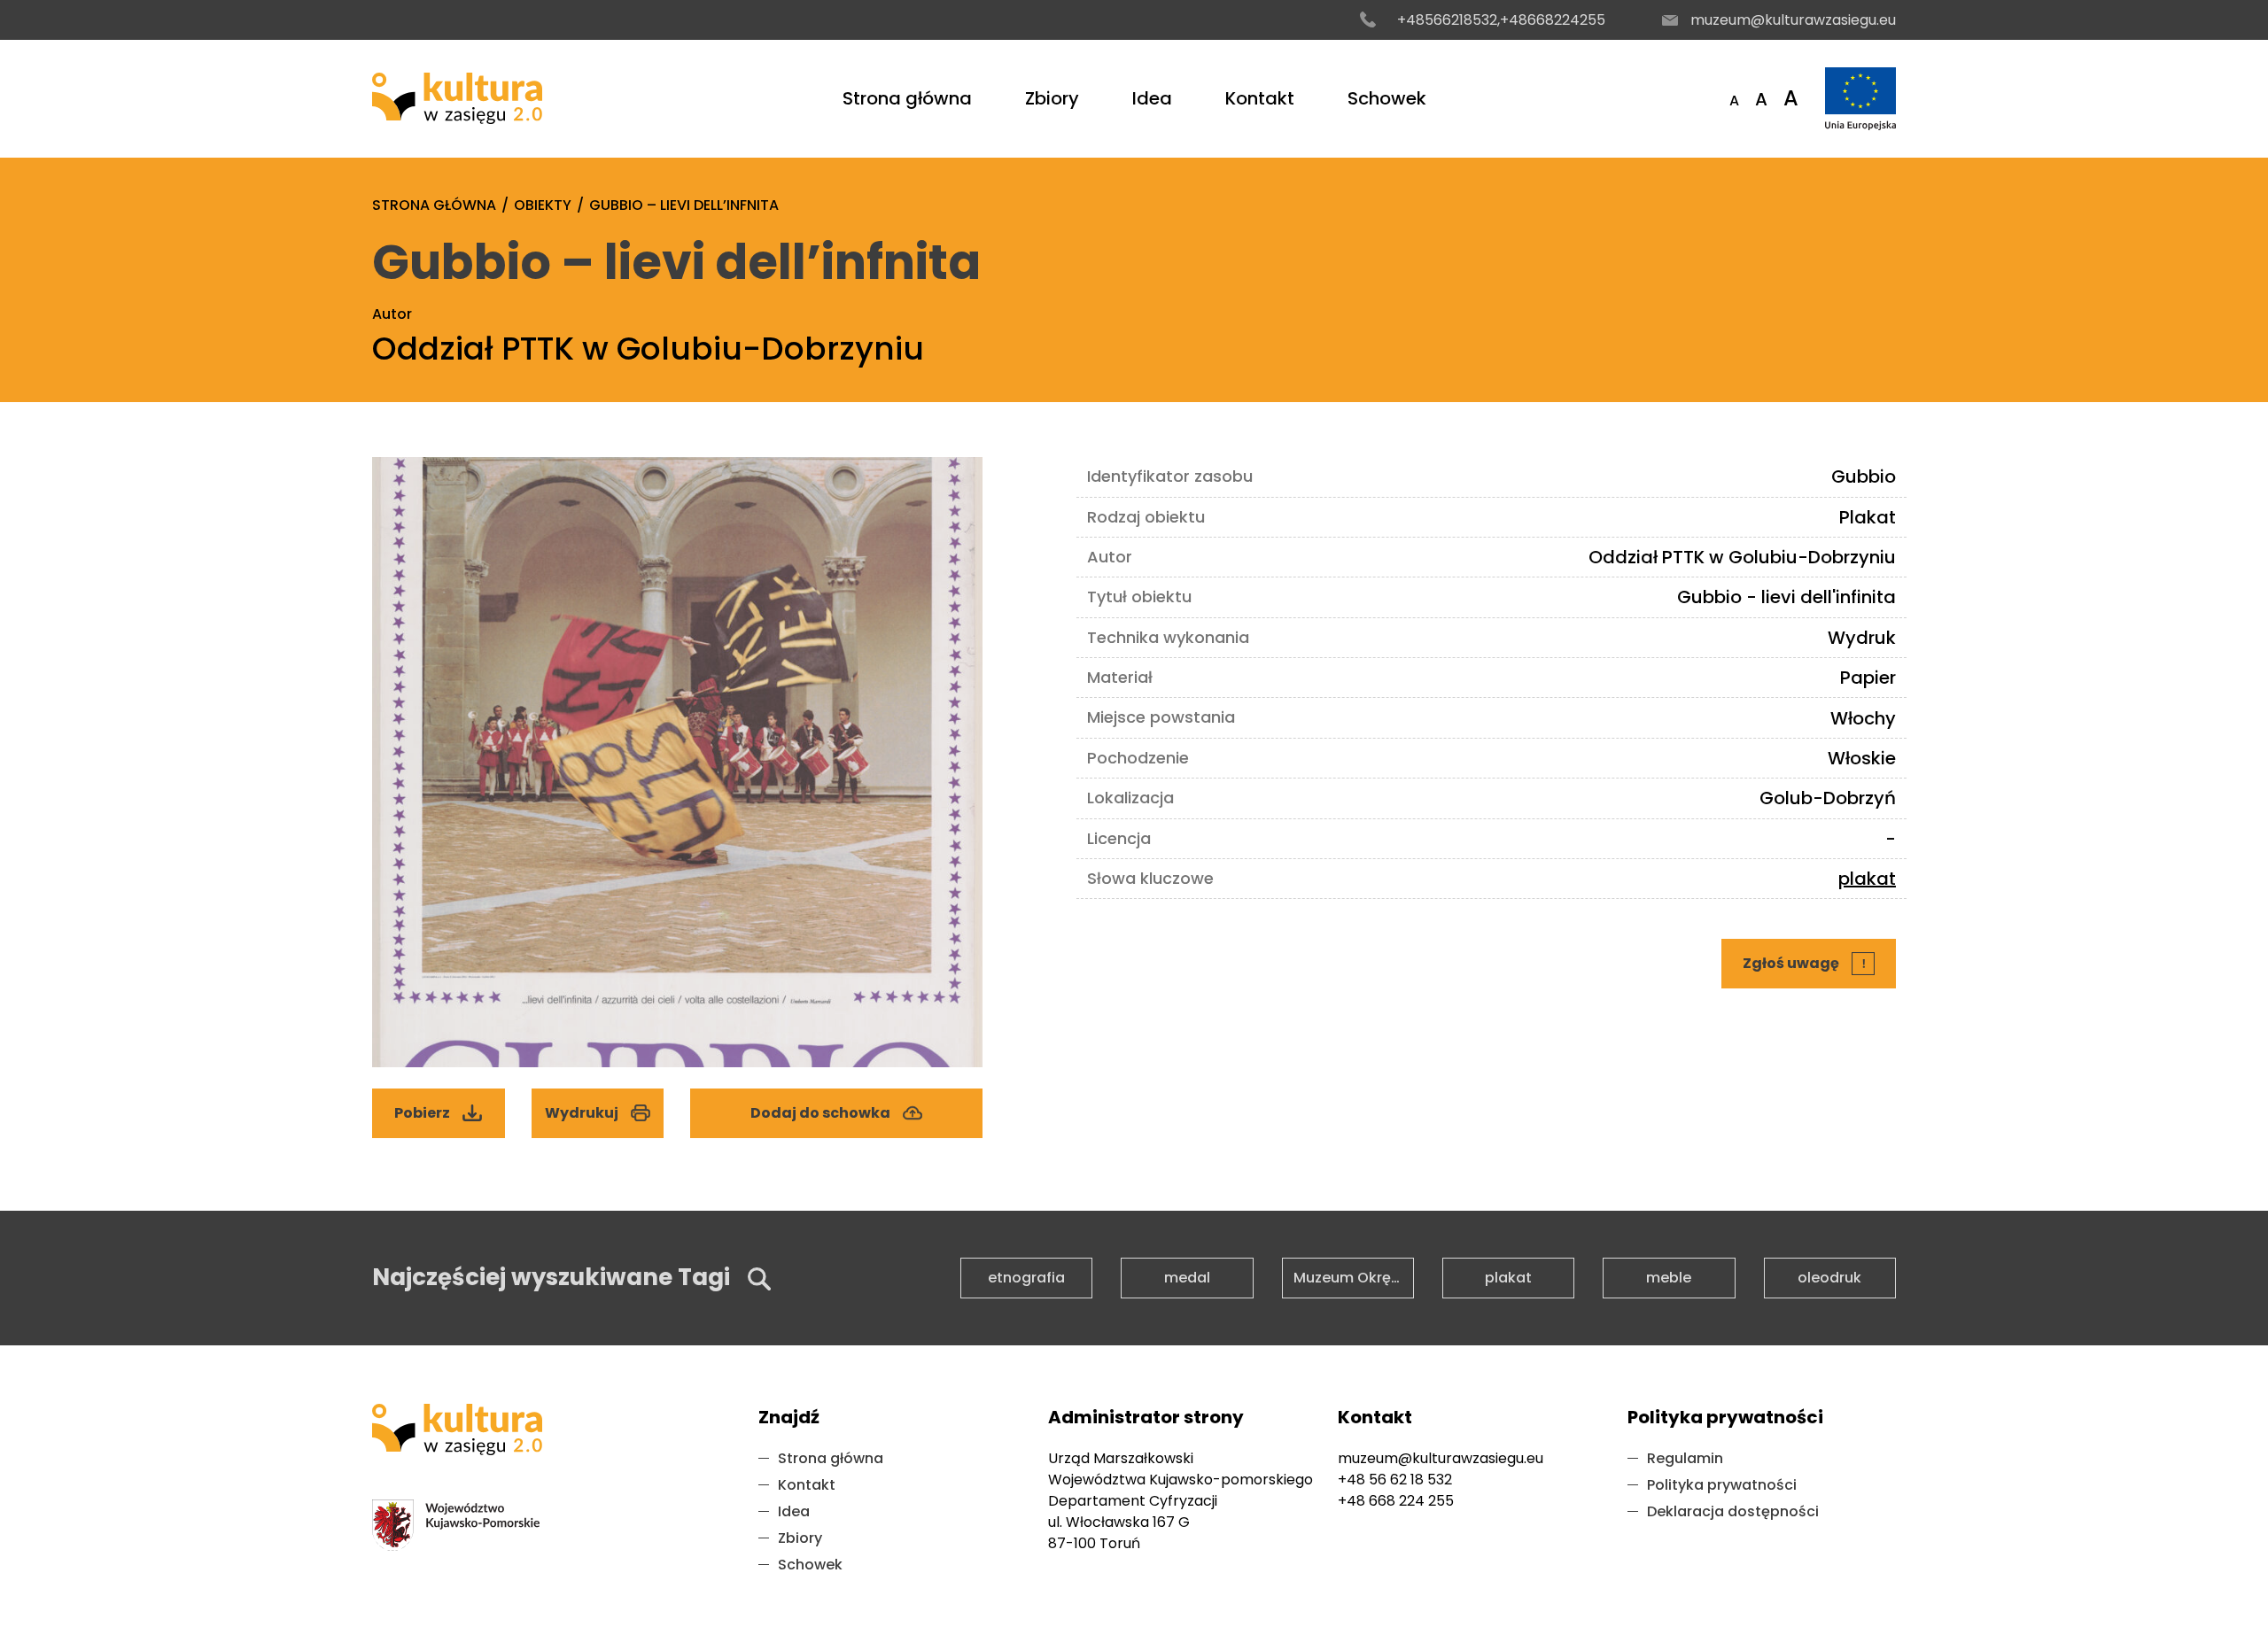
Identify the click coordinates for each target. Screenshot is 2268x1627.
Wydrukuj (582, 1113)
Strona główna (907, 98)
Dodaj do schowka (820, 1113)
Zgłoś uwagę (1810, 956)
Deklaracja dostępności (1733, 1511)
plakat (1867, 879)
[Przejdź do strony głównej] (457, 98)
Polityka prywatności (1722, 1485)
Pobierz (445, 1106)
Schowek (1387, 98)
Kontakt (1260, 98)
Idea (1152, 98)
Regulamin (1685, 1458)
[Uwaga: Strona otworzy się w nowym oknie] (1860, 99)
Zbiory (1052, 98)
